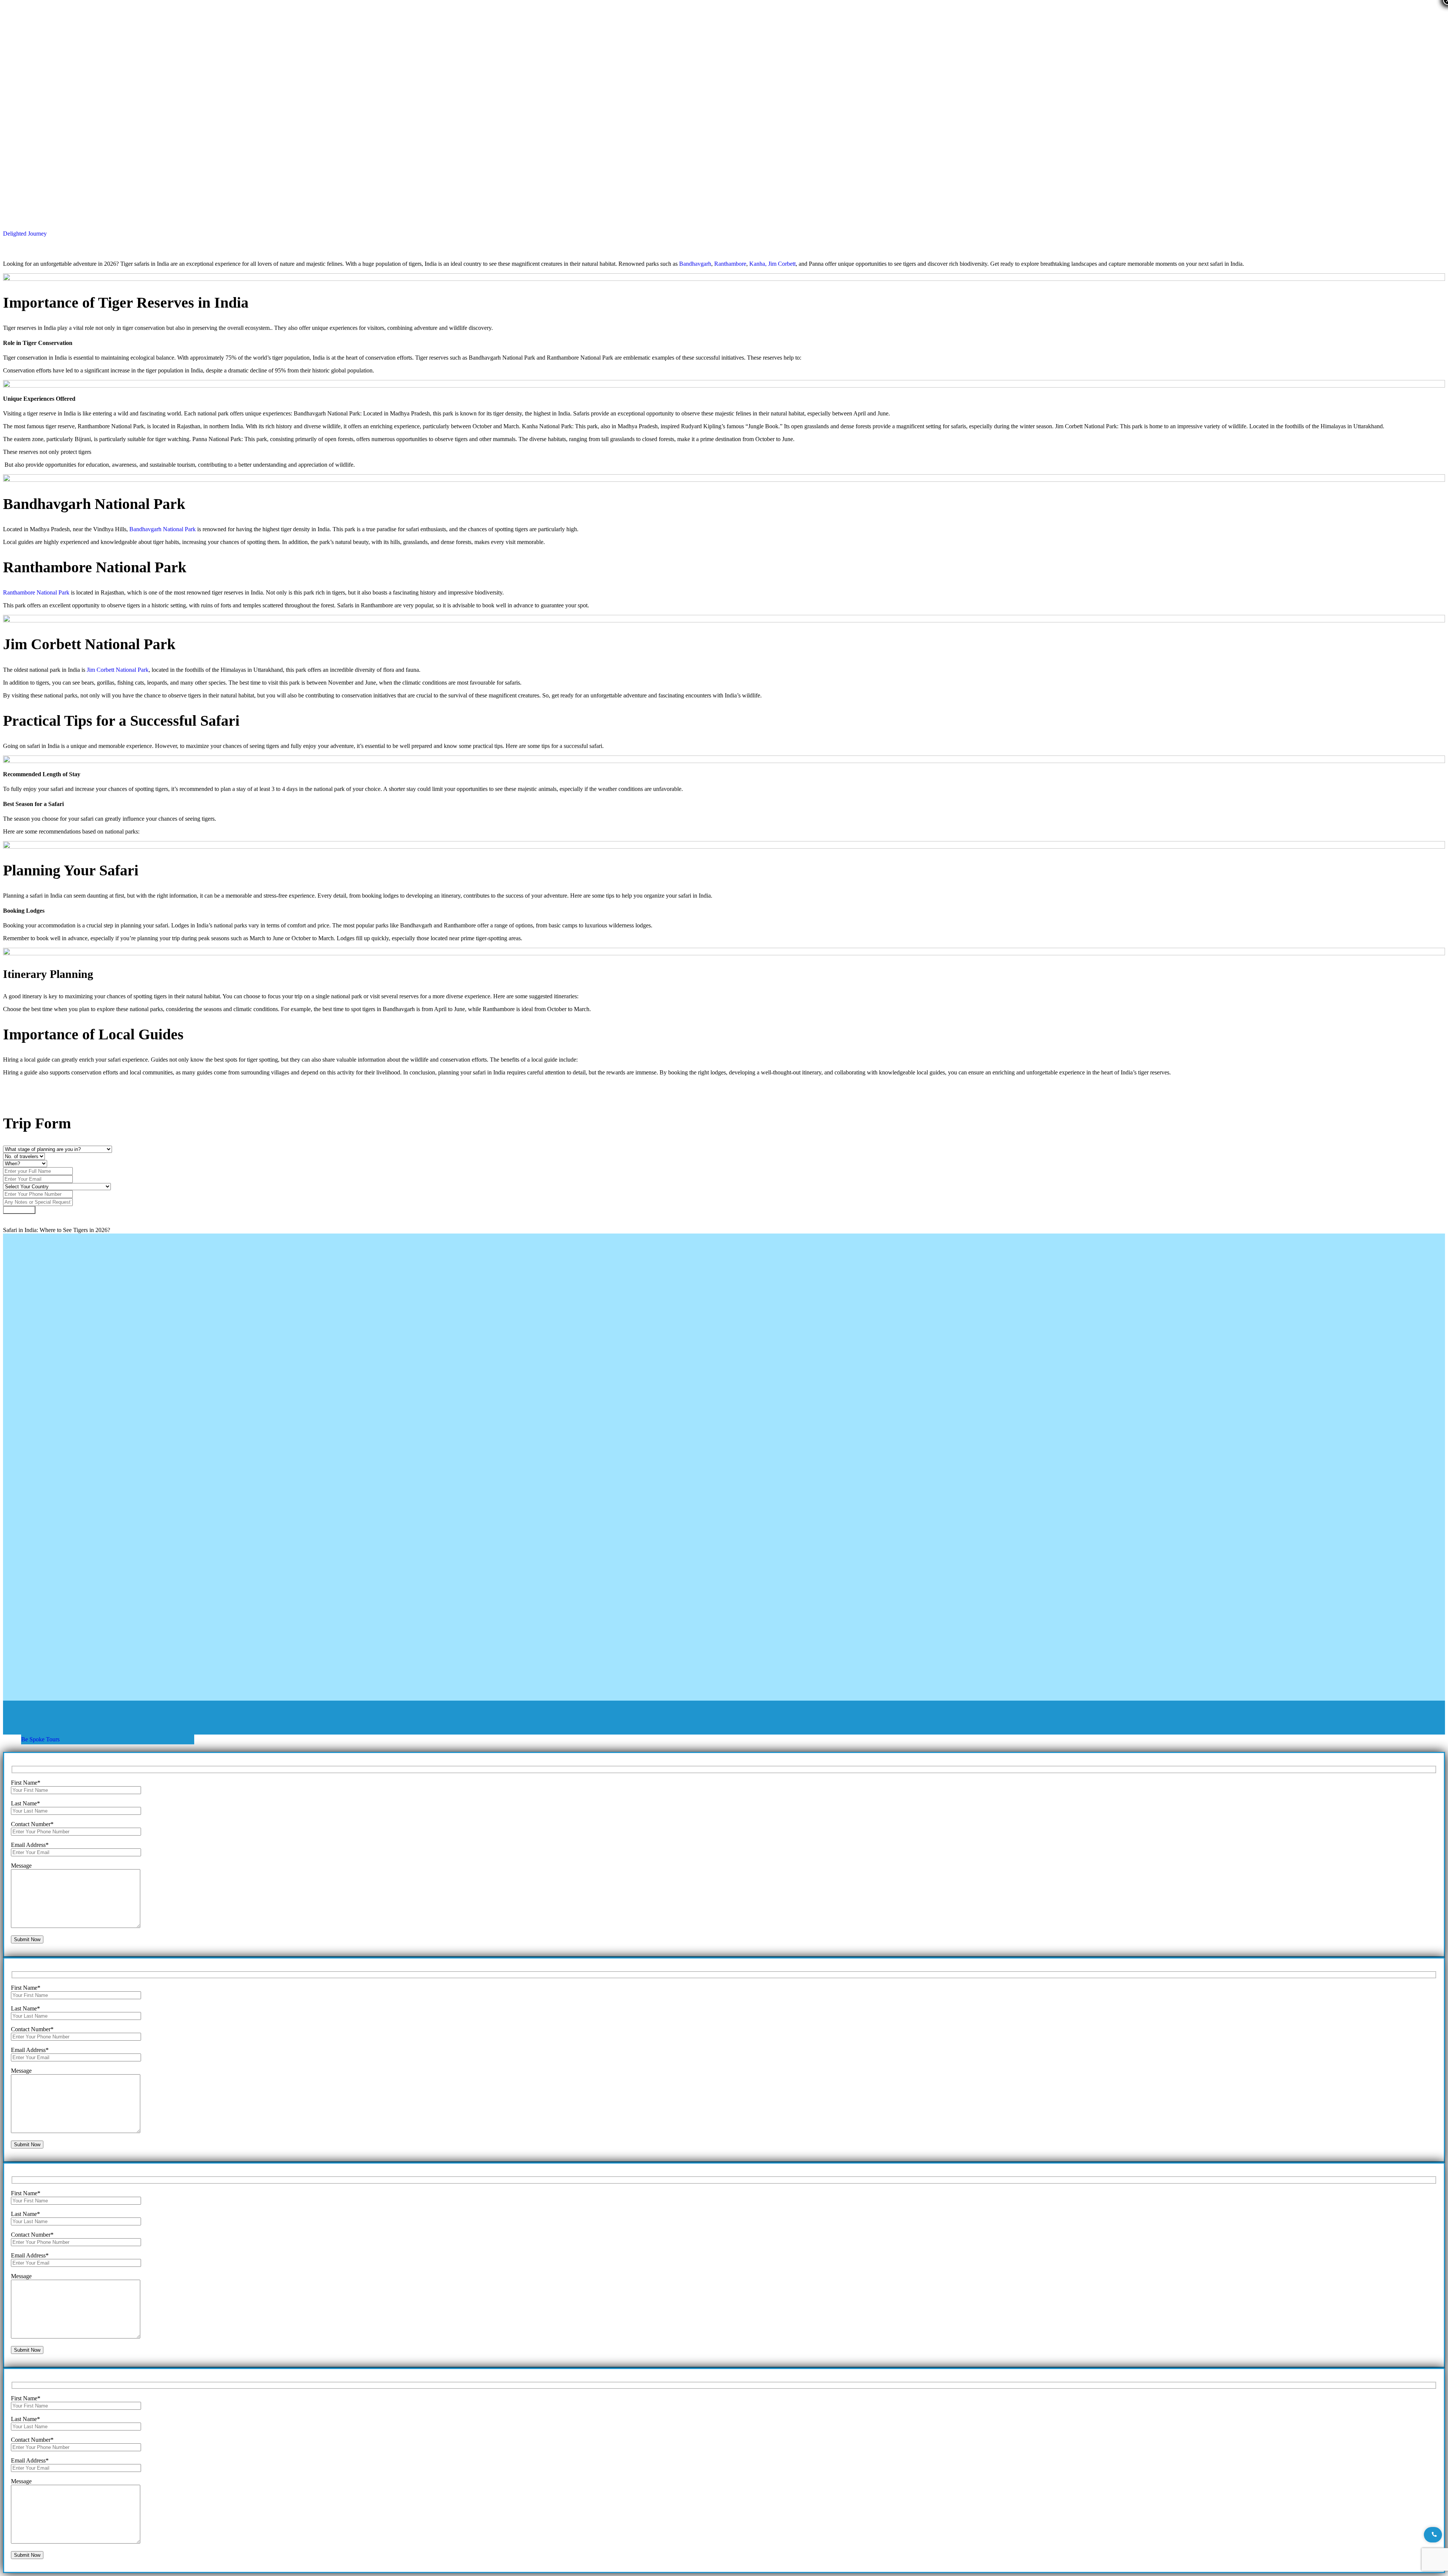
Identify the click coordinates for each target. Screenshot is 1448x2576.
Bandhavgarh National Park (163, 529)
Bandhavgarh (695, 264)
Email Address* (30, 1845)
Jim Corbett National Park (118, 670)
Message (21, 1866)
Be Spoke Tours (40, 1739)
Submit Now (19, 1210)
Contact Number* (32, 1824)
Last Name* (25, 1803)
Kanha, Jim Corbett (772, 264)
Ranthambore (730, 264)
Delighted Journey (25, 234)
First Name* (26, 1783)
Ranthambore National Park (36, 592)
